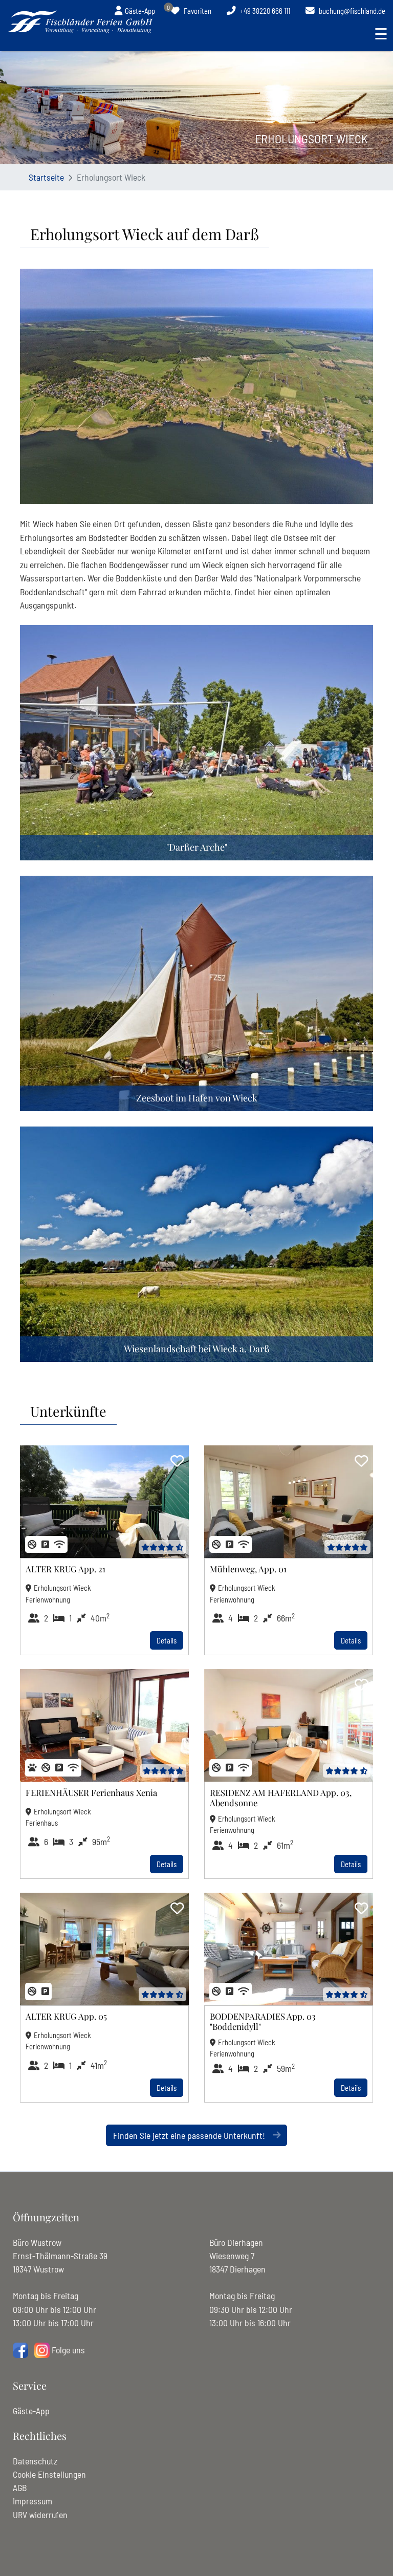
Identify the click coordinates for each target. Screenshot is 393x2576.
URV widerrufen (40, 2515)
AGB (20, 2487)
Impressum (32, 2501)
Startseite (46, 177)
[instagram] (42, 2350)
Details (167, 1640)
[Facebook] (20, 2350)
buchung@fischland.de (351, 11)
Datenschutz (35, 2461)
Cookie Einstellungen (49, 2474)
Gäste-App (31, 2411)
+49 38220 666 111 (264, 11)
